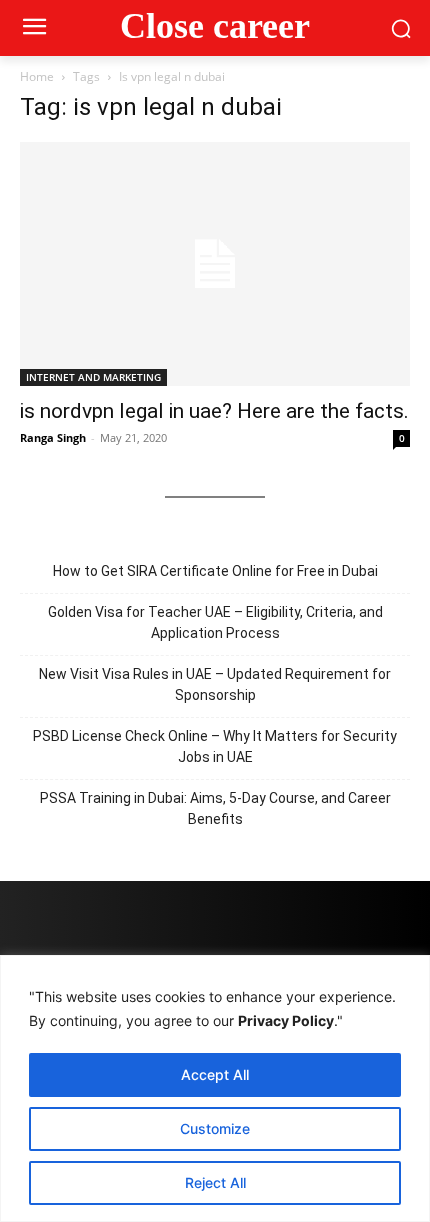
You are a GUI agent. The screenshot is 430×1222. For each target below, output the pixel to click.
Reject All (215, 1182)
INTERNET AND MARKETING (93, 377)
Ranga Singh (53, 437)
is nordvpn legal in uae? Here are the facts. (214, 411)
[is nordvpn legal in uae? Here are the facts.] (215, 264)
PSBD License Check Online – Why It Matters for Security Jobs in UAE (215, 746)
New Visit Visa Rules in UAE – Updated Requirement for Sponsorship (215, 684)
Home (37, 76)
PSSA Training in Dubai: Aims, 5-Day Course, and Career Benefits (215, 808)
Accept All (215, 1074)
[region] (215, 1088)
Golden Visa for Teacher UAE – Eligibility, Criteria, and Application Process (215, 622)
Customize (215, 1128)
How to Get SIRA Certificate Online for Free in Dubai (215, 571)
